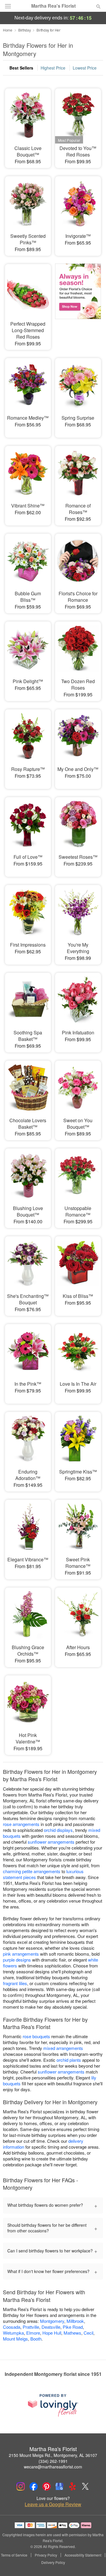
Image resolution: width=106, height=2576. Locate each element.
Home (8, 30)
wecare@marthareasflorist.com (53, 2467)
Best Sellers (21, 68)
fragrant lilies (15, 1983)
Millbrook (75, 2321)
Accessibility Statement (83, 2555)
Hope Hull (52, 2333)
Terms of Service (14, 2555)
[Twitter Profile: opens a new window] (85, 2486)
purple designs (17, 1960)
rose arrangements (21, 1824)
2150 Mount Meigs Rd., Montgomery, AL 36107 (53, 2455)
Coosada (12, 2327)
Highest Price (53, 68)
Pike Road (73, 2327)
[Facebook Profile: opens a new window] (34, 2486)
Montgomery (52, 2321)
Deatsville (51, 2327)
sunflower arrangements (51, 1842)
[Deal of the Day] (78, 300)
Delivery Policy (53, 2562)
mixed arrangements (63, 2048)
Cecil (88, 2333)
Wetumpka (13, 2333)
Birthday (25, 30)
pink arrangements (21, 1954)
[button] (93, 2563)
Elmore (33, 2333)
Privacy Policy (46, 2555)
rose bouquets (36, 2036)
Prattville (31, 2327)
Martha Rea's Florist (53, 6)
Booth (36, 2339)
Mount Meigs (15, 2339)
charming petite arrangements (32, 1871)
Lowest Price (85, 68)
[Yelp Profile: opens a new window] (72, 2486)
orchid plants (69, 2060)
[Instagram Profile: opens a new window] (21, 2486)
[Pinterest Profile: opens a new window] (47, 2486)
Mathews (72, 2333)
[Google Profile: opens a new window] (59, 2486)
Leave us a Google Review (53, 2504)
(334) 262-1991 (53, 2461)
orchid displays (58, 1830)
